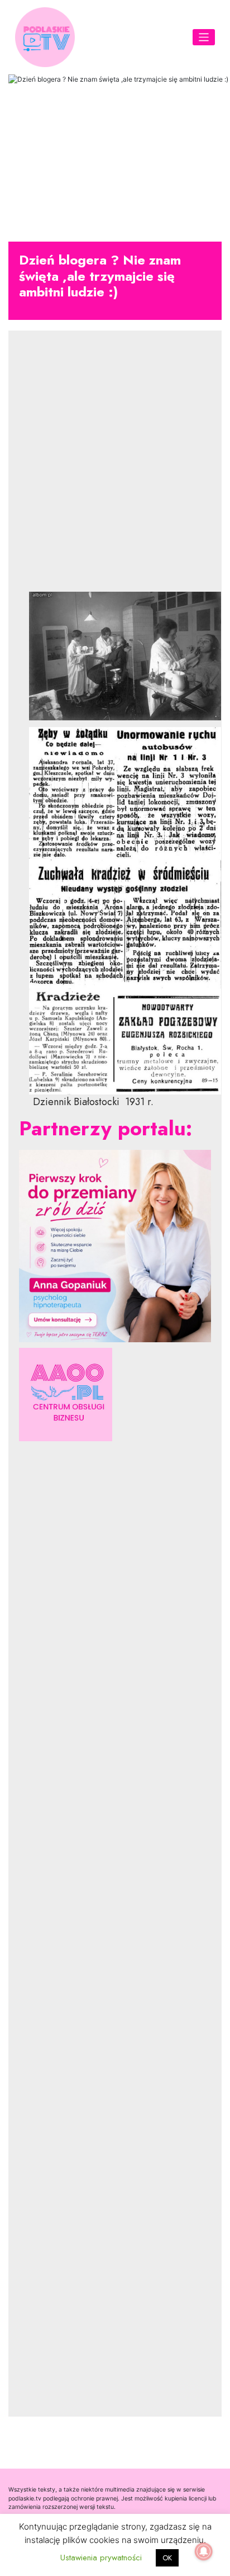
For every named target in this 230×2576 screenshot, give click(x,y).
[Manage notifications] (204, 2551)
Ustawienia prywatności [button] (101, 2558)
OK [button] (167, 2558)
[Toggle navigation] (204, 37)
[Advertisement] (115, 470)
